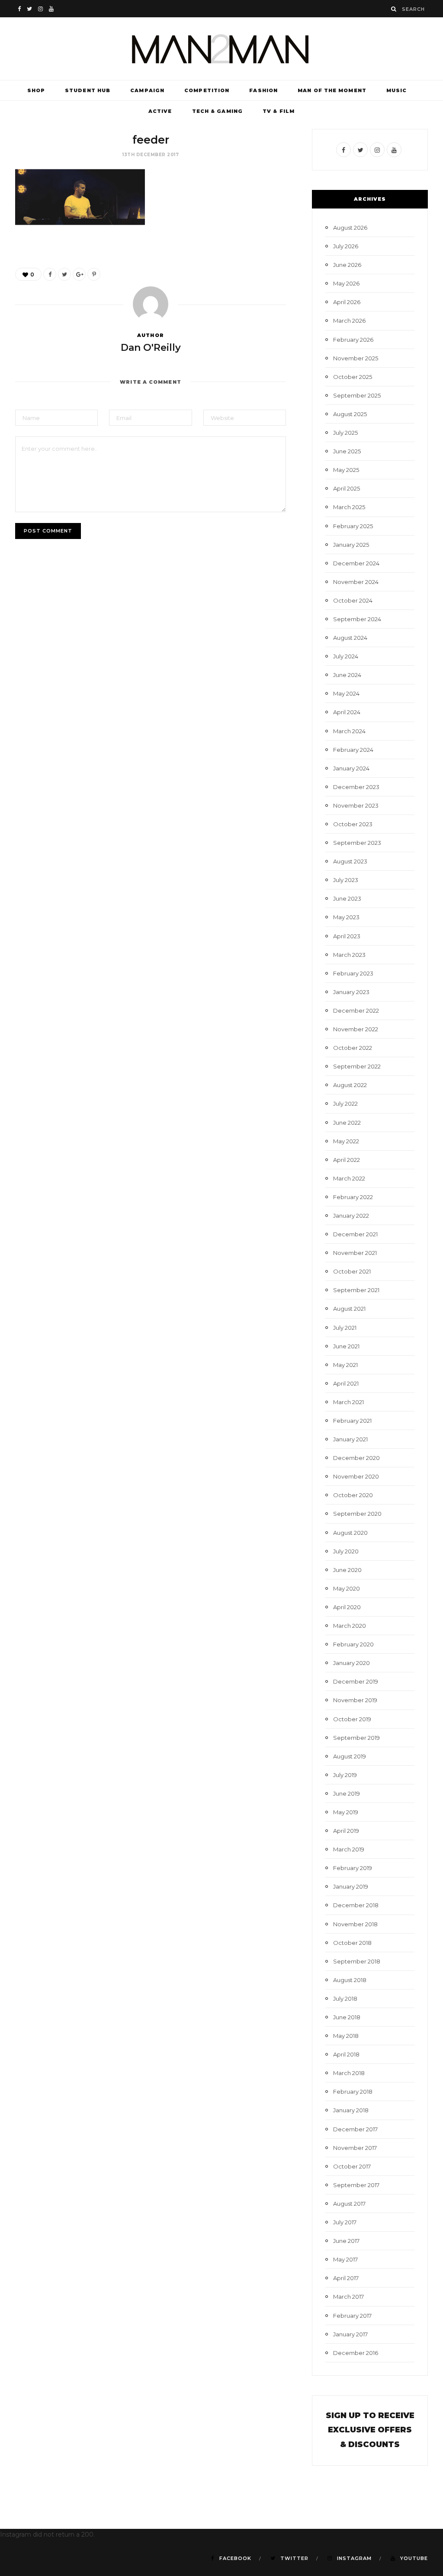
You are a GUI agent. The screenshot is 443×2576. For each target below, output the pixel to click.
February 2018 (353, 2092)
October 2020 (353, 1495)
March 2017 (348, 2297)
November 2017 (355, 2148)
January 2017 (350, 2334)
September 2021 (356, 1290)
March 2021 (348, 1402)
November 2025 (356, 358)
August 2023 (350, 861)
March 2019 (349, 1849)
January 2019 (351, 1886)
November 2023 (356, 805)
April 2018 (346, 2054)
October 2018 (352, 1943)
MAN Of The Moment (332, 90)
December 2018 (356, 1905)
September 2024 (357, 619)
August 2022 (350, 1085)
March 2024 (349, 731)
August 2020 (350, 1533)
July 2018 (345, 1999)
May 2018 (346, 2036)
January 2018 (351, 2110)
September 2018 (357, 1961)
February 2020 (353, 1644)
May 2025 (346, 470)
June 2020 (347, 1570)
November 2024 (356, 582)
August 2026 (350, 228)
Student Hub (88, 90)
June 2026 (347, 265)
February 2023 (353, 973)
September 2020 (357, 1514)
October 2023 (353, 824)
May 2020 (347, 1588)
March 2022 (349, 1178)
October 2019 (352, 1719)
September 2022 (357, 1066)
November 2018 (355, 1924)
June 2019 (347, 1793)
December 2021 (355, 1234)
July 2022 (345, 1104)
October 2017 (352, 2166)
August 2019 (350, 1756)
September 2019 (356, 1738)
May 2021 (345, 1365)
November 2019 (355, 1700)
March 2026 (349, 321)
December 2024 (356, 563)
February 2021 (352, 1421)
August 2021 (349, 1309)
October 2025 (353, 377)
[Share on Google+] (79, 274)
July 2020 (346, 1551)
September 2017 (356, 2185)
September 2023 (357, 843)
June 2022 (347, 1123)
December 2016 (356, 2353)
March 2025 (349, 507)
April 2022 (347, 1160)
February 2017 (352, 2316)
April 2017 (346, 2278)
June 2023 (347, 898)
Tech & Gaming (217, 111)
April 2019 (346, 1831)
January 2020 (352, 1663)
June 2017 (346, 2241)
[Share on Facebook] (50, 274)
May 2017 (345, 2259)
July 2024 (346, 656)
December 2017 (355, 2129)
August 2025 (350, 414)
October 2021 (352, 1271)
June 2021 (346, 1346)
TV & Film (279, 111)
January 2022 (351, 1216)
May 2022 (346, 1141)
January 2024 (351, 768)
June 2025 (347, 451)
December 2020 (356, 1458)
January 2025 (351, 545)
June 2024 (347, 675)
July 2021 (345, 1328)
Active (160, 111)
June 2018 (347, 2017)
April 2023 (347, 936)
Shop (36, 90)
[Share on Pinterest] (94, 274)
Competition (207, 90)
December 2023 (356, 787)
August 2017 (349, 2204)
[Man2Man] (221, 49)
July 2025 (345, 433)
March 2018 (349, 2073)
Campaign (147, 90)
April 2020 (347, 1607)
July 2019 (345, 1775)
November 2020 (356, 1476)
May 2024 (346, 693)
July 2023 (346, 880)
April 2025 (347, 488)
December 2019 (356, 1681)
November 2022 (356, 1029)
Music (397, 90)
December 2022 (356, 1011)
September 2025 (357, 395)
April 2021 (346, 1383)
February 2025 (353, 526)
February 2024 (353, 750)
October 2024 (353, 600)
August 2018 (350, 1980)
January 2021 (350, 1439)
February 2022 (353, 1197)
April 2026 (347, 302)
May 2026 (346, 283)
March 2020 (350, 1626)
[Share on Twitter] (64, 274)
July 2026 (346, 246)
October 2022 (353, 1048)
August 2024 (350, 638)
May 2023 (346, 917)
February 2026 (353, 340)
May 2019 (346, 1812)
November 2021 (355, 1253)
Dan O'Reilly (151, 348)
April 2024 (347, 712)
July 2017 (345, 2222)
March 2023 (349, 955)
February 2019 (353, 1868)
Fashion (263, 90)
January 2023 (351, 992)
